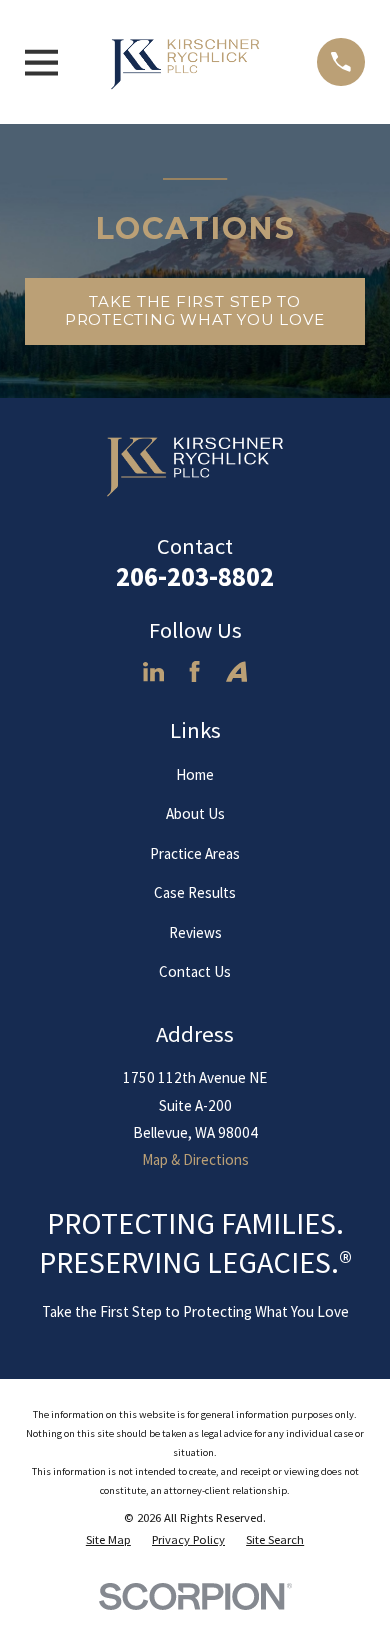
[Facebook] (194, 671)
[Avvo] (236, 671)
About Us (195, 813)
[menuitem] (108, 1540)
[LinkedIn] (153, 671)
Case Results (195, 892)
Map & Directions (195, 1159)
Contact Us (195, 971)
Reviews (195, 932)
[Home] (188, 62)
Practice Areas (195, 853)
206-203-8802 (195, 576)
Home (195, 774)
